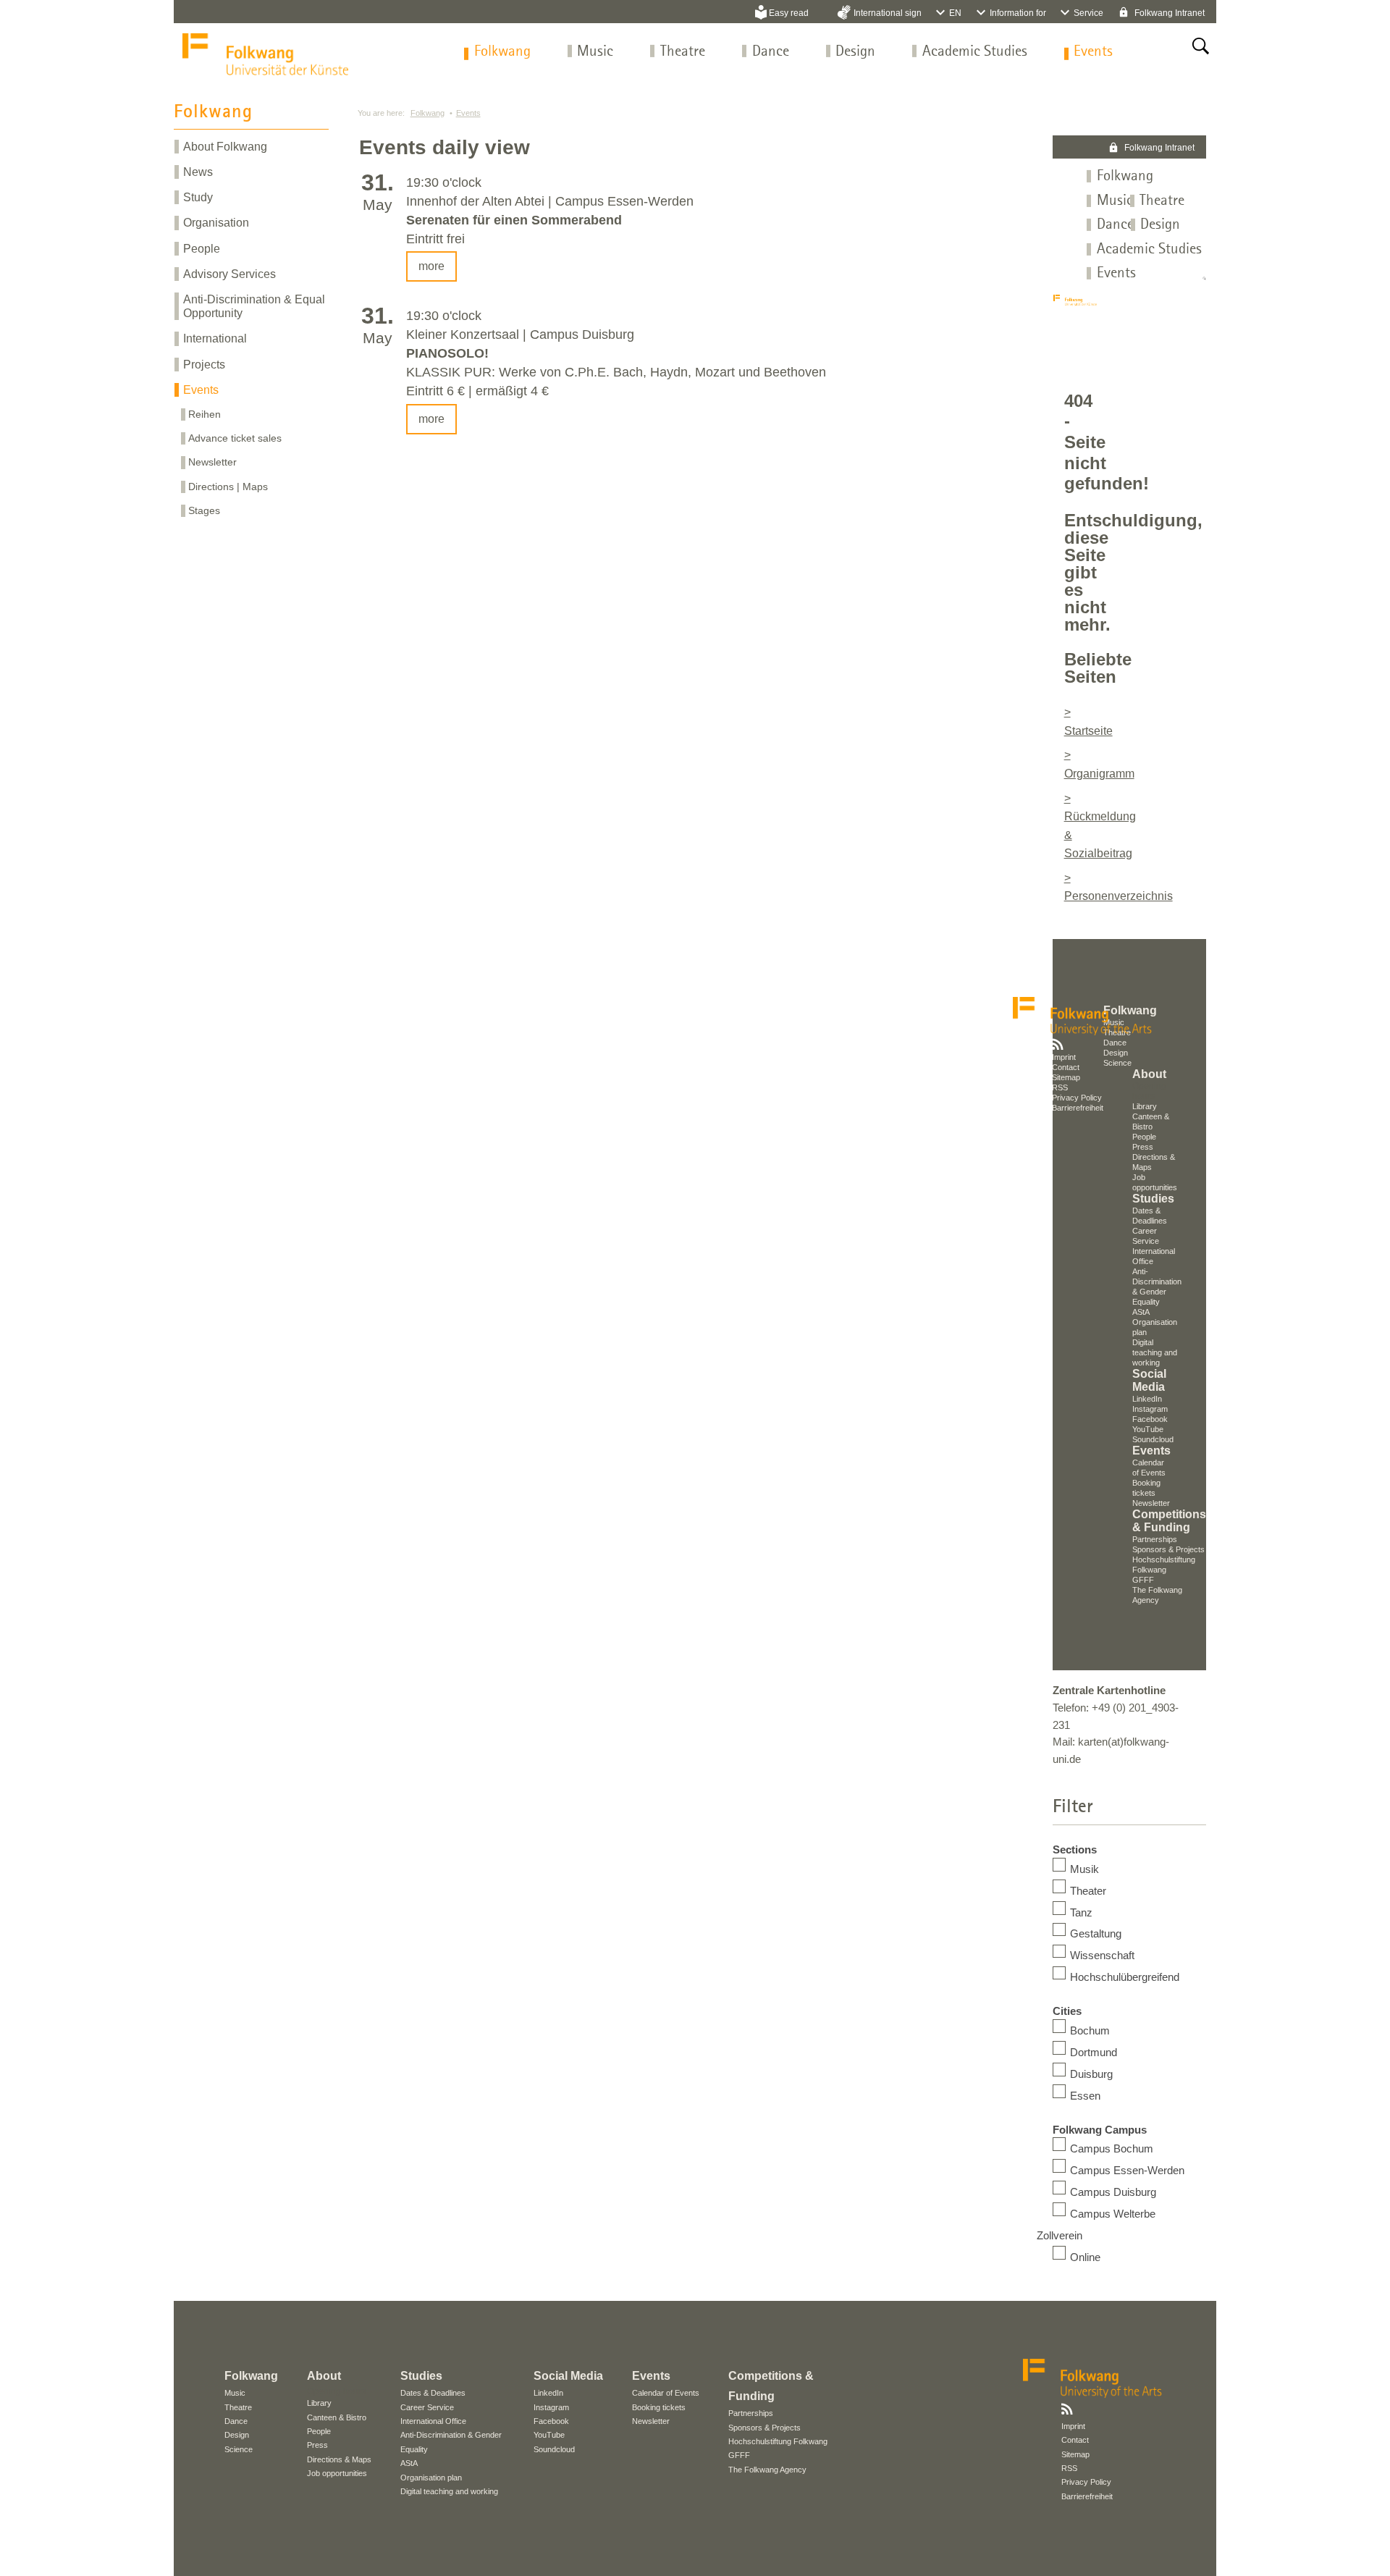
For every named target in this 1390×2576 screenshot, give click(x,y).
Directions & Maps (339, 2459)
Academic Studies (975, 52)
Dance (771, 52)
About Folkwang (225, 147)
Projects (204, 365)
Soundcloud (1153, 1439)
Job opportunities (337, 2473)
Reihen (205, 414)
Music (595, 52)
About (324, 2376)
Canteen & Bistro (337, 2417)
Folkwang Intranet (1168, 13)
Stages (204, 510)
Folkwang (502, 52)
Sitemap (1066, 1077)
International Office (433, 2421)
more (431, 266)
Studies (1153, 1199)
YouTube (1148, 1429)
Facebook (1150, 1419)
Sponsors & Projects (1168, 1549)
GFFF (1143, 1580)
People (202, 249)
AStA (1141, 1312)
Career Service (427, 2407)
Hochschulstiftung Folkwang (778, 2441)
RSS (1060, 1087)
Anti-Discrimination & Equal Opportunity (254, 306)
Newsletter (212, 462)
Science (239, 2449)
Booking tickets (659, 2407)
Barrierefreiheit (1078, 1108)
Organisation (216, 223)
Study (198, 197)
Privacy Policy (1077, 1098)
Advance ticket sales (235, 438)
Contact (1066, 1067)
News (198, 172)
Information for (1018, 13)
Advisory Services (229, 274)
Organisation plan (431, 2478)
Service (1088, 13)
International (215, 338)
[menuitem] (502, 52)
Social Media (1149, 1380)
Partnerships (1155, 1539)
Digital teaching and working (1155, 1352)
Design (855, 52)
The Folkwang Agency (767, 2470)
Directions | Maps (228, 487)
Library (319, 2403)
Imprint (1064, 1057)
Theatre (683, 52)
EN (955, 13)
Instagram (1150, 1409)
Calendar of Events (666, 2393)
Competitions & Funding (1169, 1521)
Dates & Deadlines (433, 2393)
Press (1143, 1147)
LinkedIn (1147, 1399)
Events (1093, 52)
